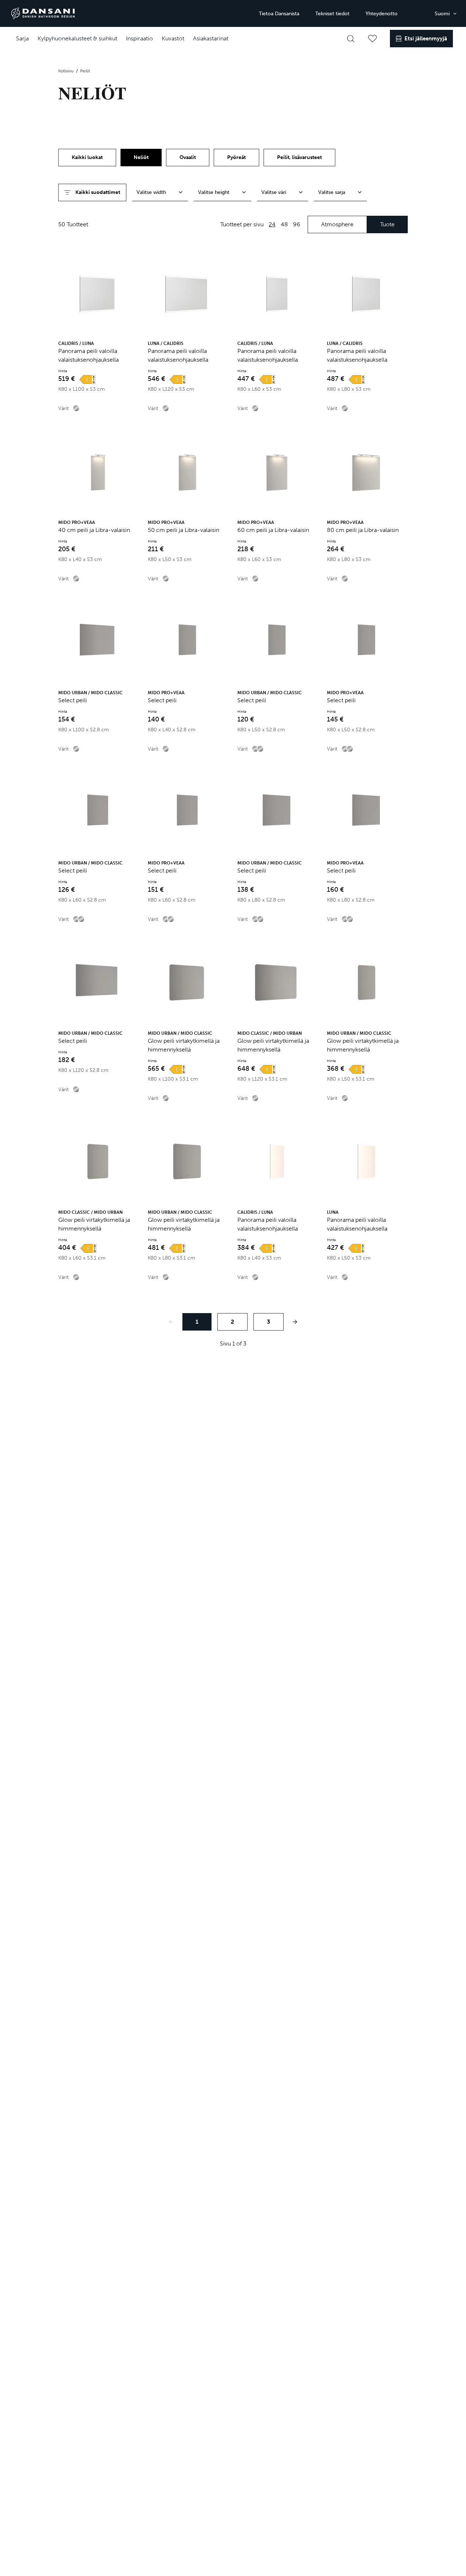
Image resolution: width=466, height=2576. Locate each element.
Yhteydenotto (382, 14)
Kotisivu (66, 71)
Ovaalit (188, 157)
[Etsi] (351, 39)
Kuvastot (173, 38)
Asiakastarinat (211, 38)
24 (272, 224)
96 (297, 224)
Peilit (85, 71)
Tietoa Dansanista (279, 14)
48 (284, 224)
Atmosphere (337, 224)
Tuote (387, 224)
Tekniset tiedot (332, 14)
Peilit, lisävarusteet (299, 157)
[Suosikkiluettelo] (372, 39)
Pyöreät (236, 157)
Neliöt (141, 157)
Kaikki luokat (87, 157)
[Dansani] (43, 13)
